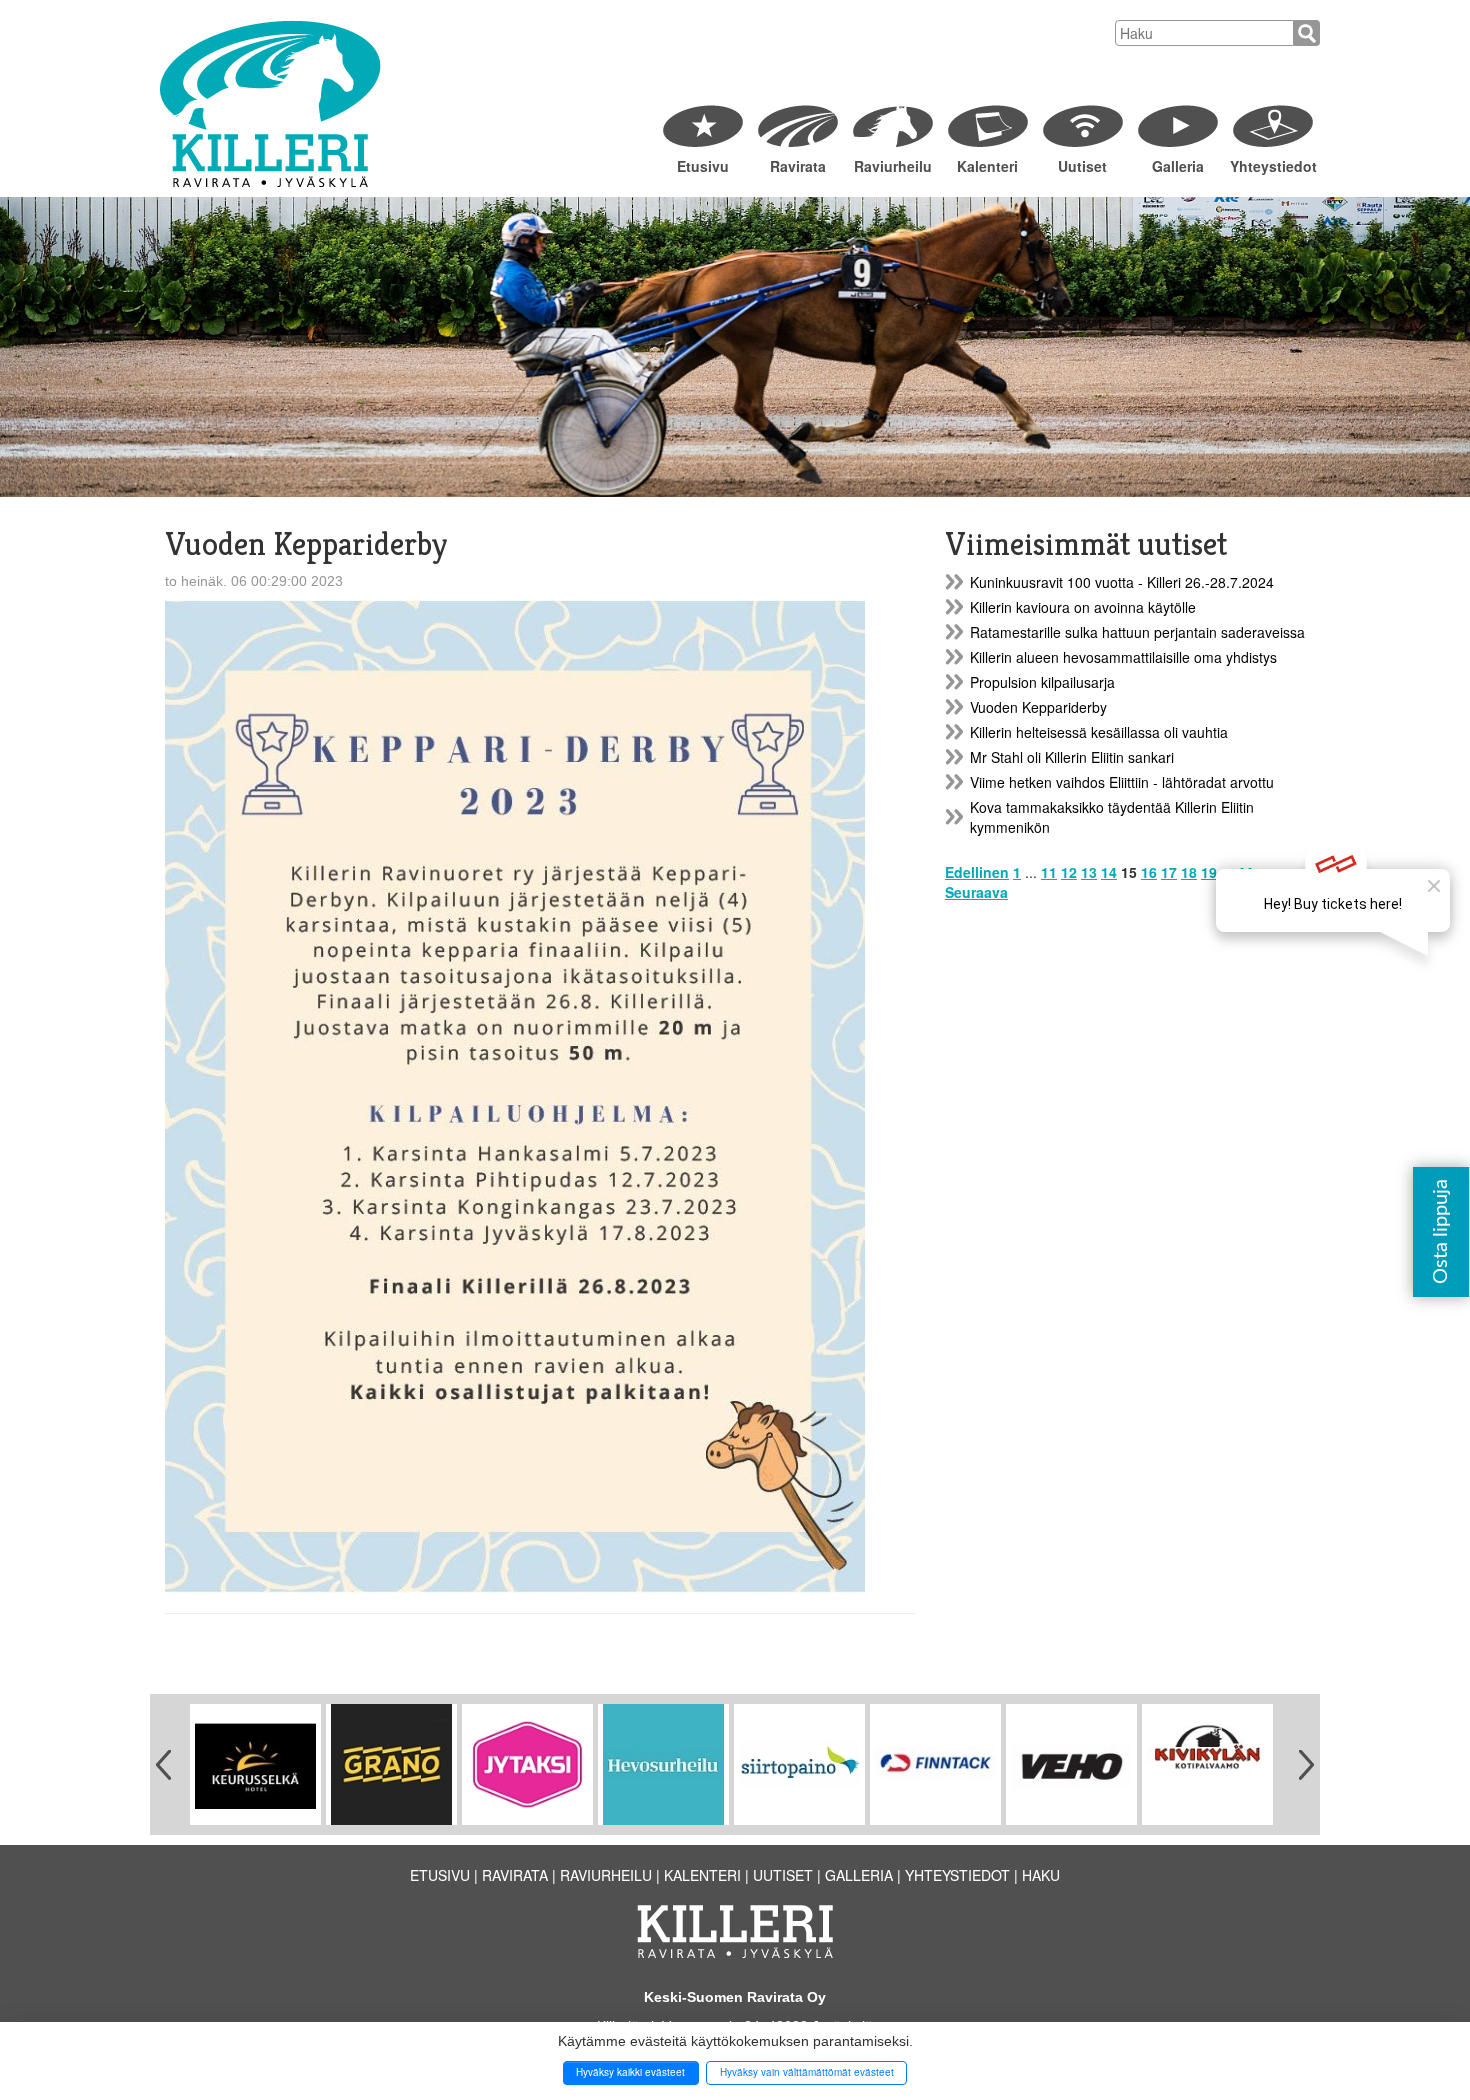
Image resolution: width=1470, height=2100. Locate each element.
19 (1209, 872)
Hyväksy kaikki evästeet (630, 2072)
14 (1109, 872)
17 (1169, 872)
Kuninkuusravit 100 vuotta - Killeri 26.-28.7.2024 (1122, 582)
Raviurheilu (893, 166)
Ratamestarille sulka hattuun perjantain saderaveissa (1137, 632)
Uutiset (1082, 166)
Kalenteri (987, 166)
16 (1149, 872)
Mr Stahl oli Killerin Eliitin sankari (1072, 757)
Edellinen (977, 872)
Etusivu (703, 166)
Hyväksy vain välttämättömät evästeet (807, 2072)
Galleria (1178, 166)
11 (1049, 872)
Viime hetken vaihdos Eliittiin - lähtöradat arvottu (1122, 782)
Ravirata (798, 166)
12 (1069, 872)
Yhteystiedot (1272, 166)
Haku (1041, 1875)
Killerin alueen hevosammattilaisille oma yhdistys (1123, 657)
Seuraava (976, 892)
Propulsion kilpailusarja (1042, 682)
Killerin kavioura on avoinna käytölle (1083, 607)
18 (1189, 872)
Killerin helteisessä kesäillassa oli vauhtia (1099, 732)
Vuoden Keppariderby (1038, 707)
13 (1089, 872)
